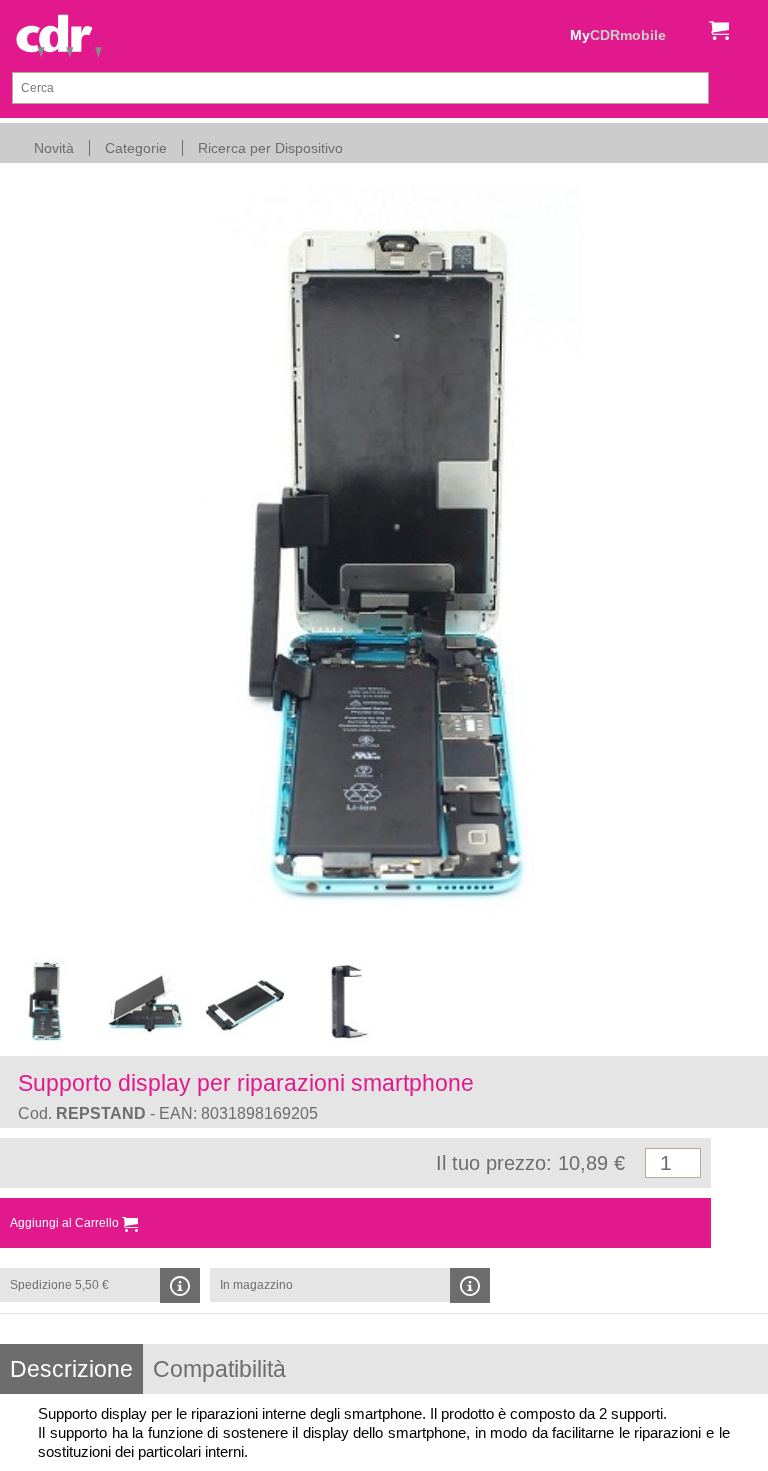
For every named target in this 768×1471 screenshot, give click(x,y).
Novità (54, 148)
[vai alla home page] (59, 38)
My (618, 35)
